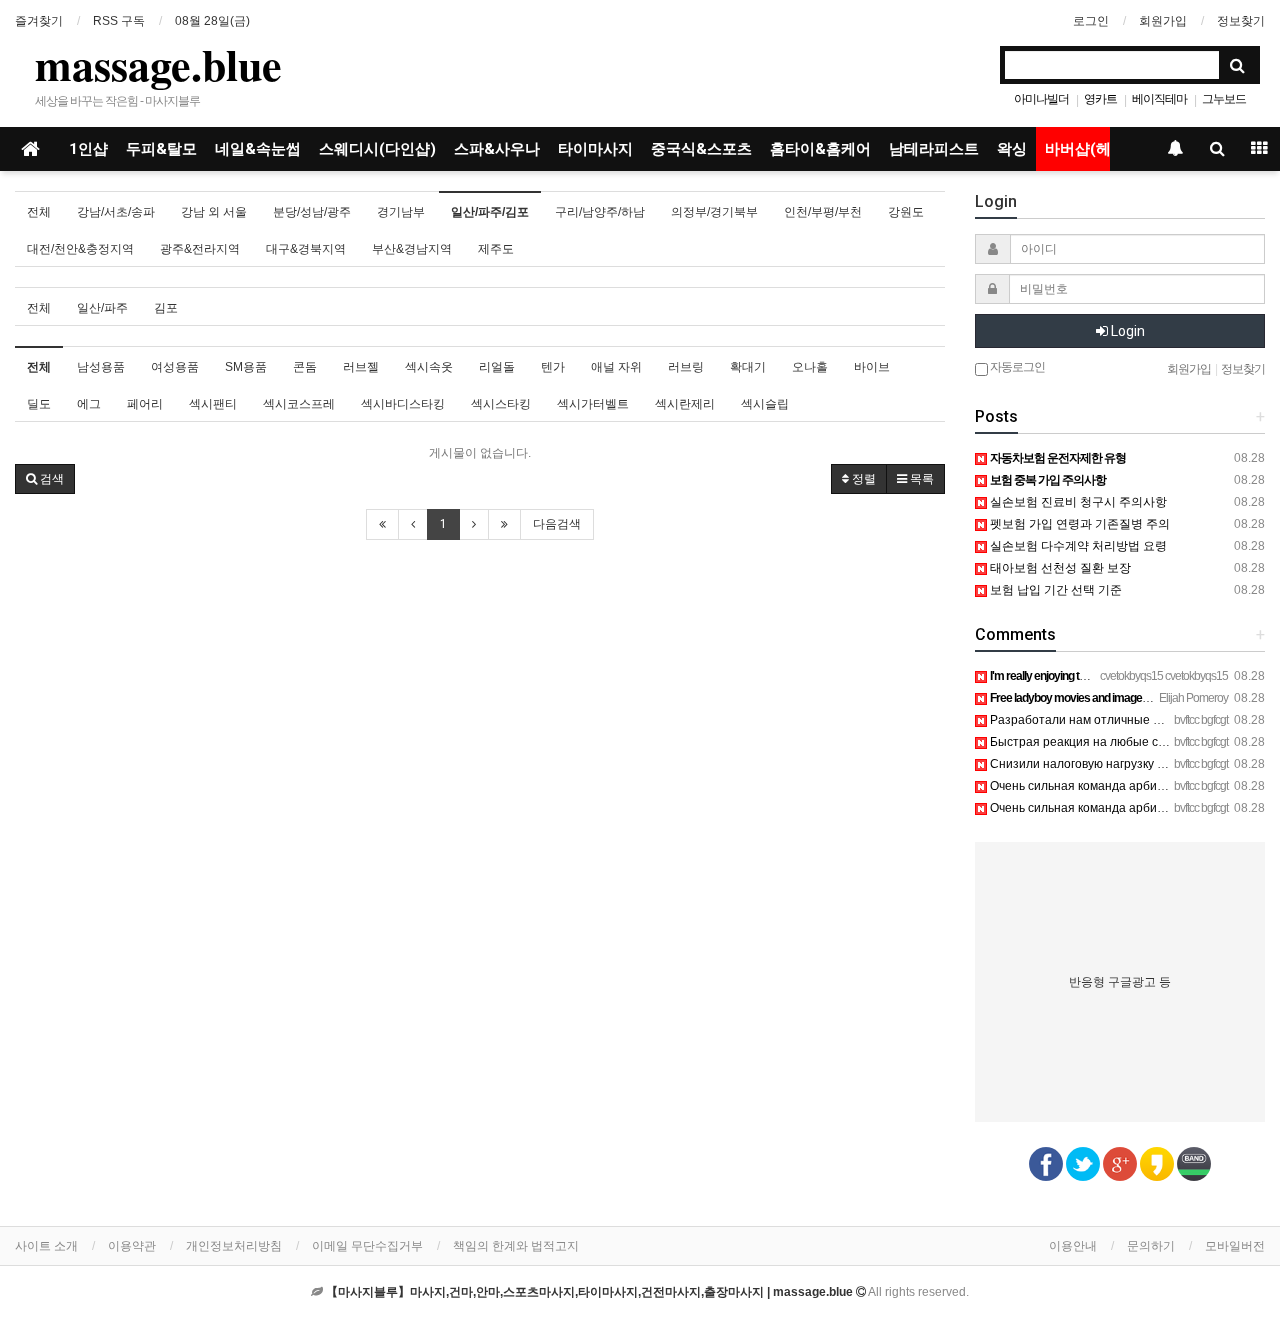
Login (1126, 331)
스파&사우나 (497, 149)
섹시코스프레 (299, 404)
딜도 (39, 404)
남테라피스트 (934, 149)
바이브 (872, 367)
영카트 (1100, 99)
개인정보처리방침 (234, 1246)
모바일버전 (1235, 1246)
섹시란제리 (685, 404)
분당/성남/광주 (312, 212)
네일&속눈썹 (258, 149)
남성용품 (101, 367)
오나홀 (810, 367)
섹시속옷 (429, 367)
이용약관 (132, 1246)
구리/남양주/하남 (600, 212)
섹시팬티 (213, 404)
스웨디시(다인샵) (377, 149)
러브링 (686, 367)
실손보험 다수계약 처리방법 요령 (1077, 546)
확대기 (748, 367)
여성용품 (175, 367)
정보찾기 (1241, 21)
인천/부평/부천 (823, 212)
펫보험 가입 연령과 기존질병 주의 (1078, 524)
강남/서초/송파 (116, 212)
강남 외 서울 (214, 212)
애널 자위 (616, 367)
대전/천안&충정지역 (80, 249)
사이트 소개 (46, 1246)
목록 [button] (920, 479)
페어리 (145, 404)
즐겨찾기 (39, 21)
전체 (39, 212)
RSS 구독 (119, 21)
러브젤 (361, 367)
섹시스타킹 (501, 404)
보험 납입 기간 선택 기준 (1054, 590)
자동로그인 (1016, 367)
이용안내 (1073, 1246)
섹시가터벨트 (593, 404)
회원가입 (1163, 21)
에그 (89, 404)
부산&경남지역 (412, 249)
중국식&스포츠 (701, 149)
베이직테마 (1159, 99)
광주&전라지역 (200, 249)
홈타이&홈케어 (820, 149)
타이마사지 (595, 149)
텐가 (553, 367)
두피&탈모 (161, 149)
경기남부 (401, 212)
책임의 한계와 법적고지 (516, 1246)
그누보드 (1224, 99)
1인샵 (88, 149)
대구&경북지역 (306, 249)
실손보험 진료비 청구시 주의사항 (1077, 502)
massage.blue (158, 64)
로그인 (1091, 21)
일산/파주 (102, 308)
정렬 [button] (862, 479)
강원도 (906, 212)
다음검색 (557, 524)
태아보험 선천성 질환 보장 (1059, 568)
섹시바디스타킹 (403, 404)
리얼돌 (497, 367)
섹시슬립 (765, 404)
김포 (166, 308)
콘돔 (305, 367)
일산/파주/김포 (490, 212)
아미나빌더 (1041, 99)
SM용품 (246, 367)
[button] (45, 479)
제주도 (496, 249)
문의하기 (1151, 1246)
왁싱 (1012, 149)
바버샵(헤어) (1088, 149)
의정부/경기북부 (714, 212)
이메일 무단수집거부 (367, 1246)
